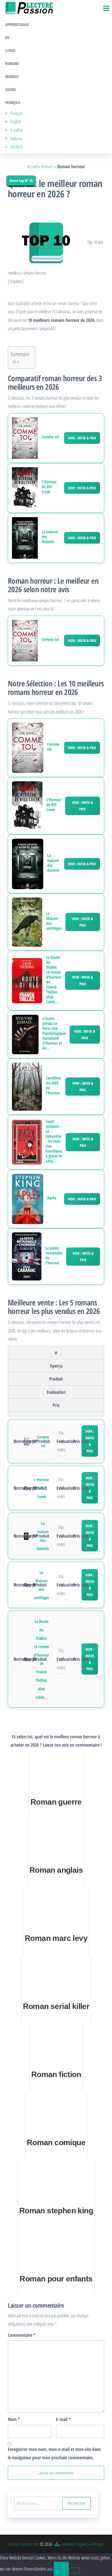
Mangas (12, 76)
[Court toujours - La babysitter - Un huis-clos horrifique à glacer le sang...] (27, 1142)
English (16, 121)
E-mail (63, 2419)
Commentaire (22, 2335)
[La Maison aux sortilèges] (27, 921)
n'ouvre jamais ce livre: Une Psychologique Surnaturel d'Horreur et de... (54, 1033)
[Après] (28, 1198)
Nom (14, 2419)
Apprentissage (17, 24)
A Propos (97, 2544)
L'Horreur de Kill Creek (49, 487)
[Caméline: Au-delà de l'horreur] (27, 1086)
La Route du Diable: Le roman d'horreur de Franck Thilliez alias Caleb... (54, 980)
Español (16, 130)
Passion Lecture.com (24, 2544)
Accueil (33, 166)
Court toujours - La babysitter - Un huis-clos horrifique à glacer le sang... (54, 1141)
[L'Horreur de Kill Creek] (25, 488)
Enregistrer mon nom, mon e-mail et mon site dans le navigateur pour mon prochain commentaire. (54, 2453)
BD (7, 37)
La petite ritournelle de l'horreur (54, 1256)
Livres (10, 50)
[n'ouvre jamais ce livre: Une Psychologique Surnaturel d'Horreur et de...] (25, 1034)
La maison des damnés (50, 537)
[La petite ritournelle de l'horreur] (27, 1256)
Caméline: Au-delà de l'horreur (54, 1085)
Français (13, 102)
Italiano (16, 138)
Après (52, 1198)
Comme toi (50, 437)
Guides (11, 89)
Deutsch (17, 147)
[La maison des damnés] (25, 538)
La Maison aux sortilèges (54, 921)
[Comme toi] (25, 438)
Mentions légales (75, 2544)
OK (61, 2569)
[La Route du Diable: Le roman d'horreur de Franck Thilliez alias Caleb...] (27, 980)
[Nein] (74, 2571)
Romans (12, 63)
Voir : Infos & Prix (82, 438)
